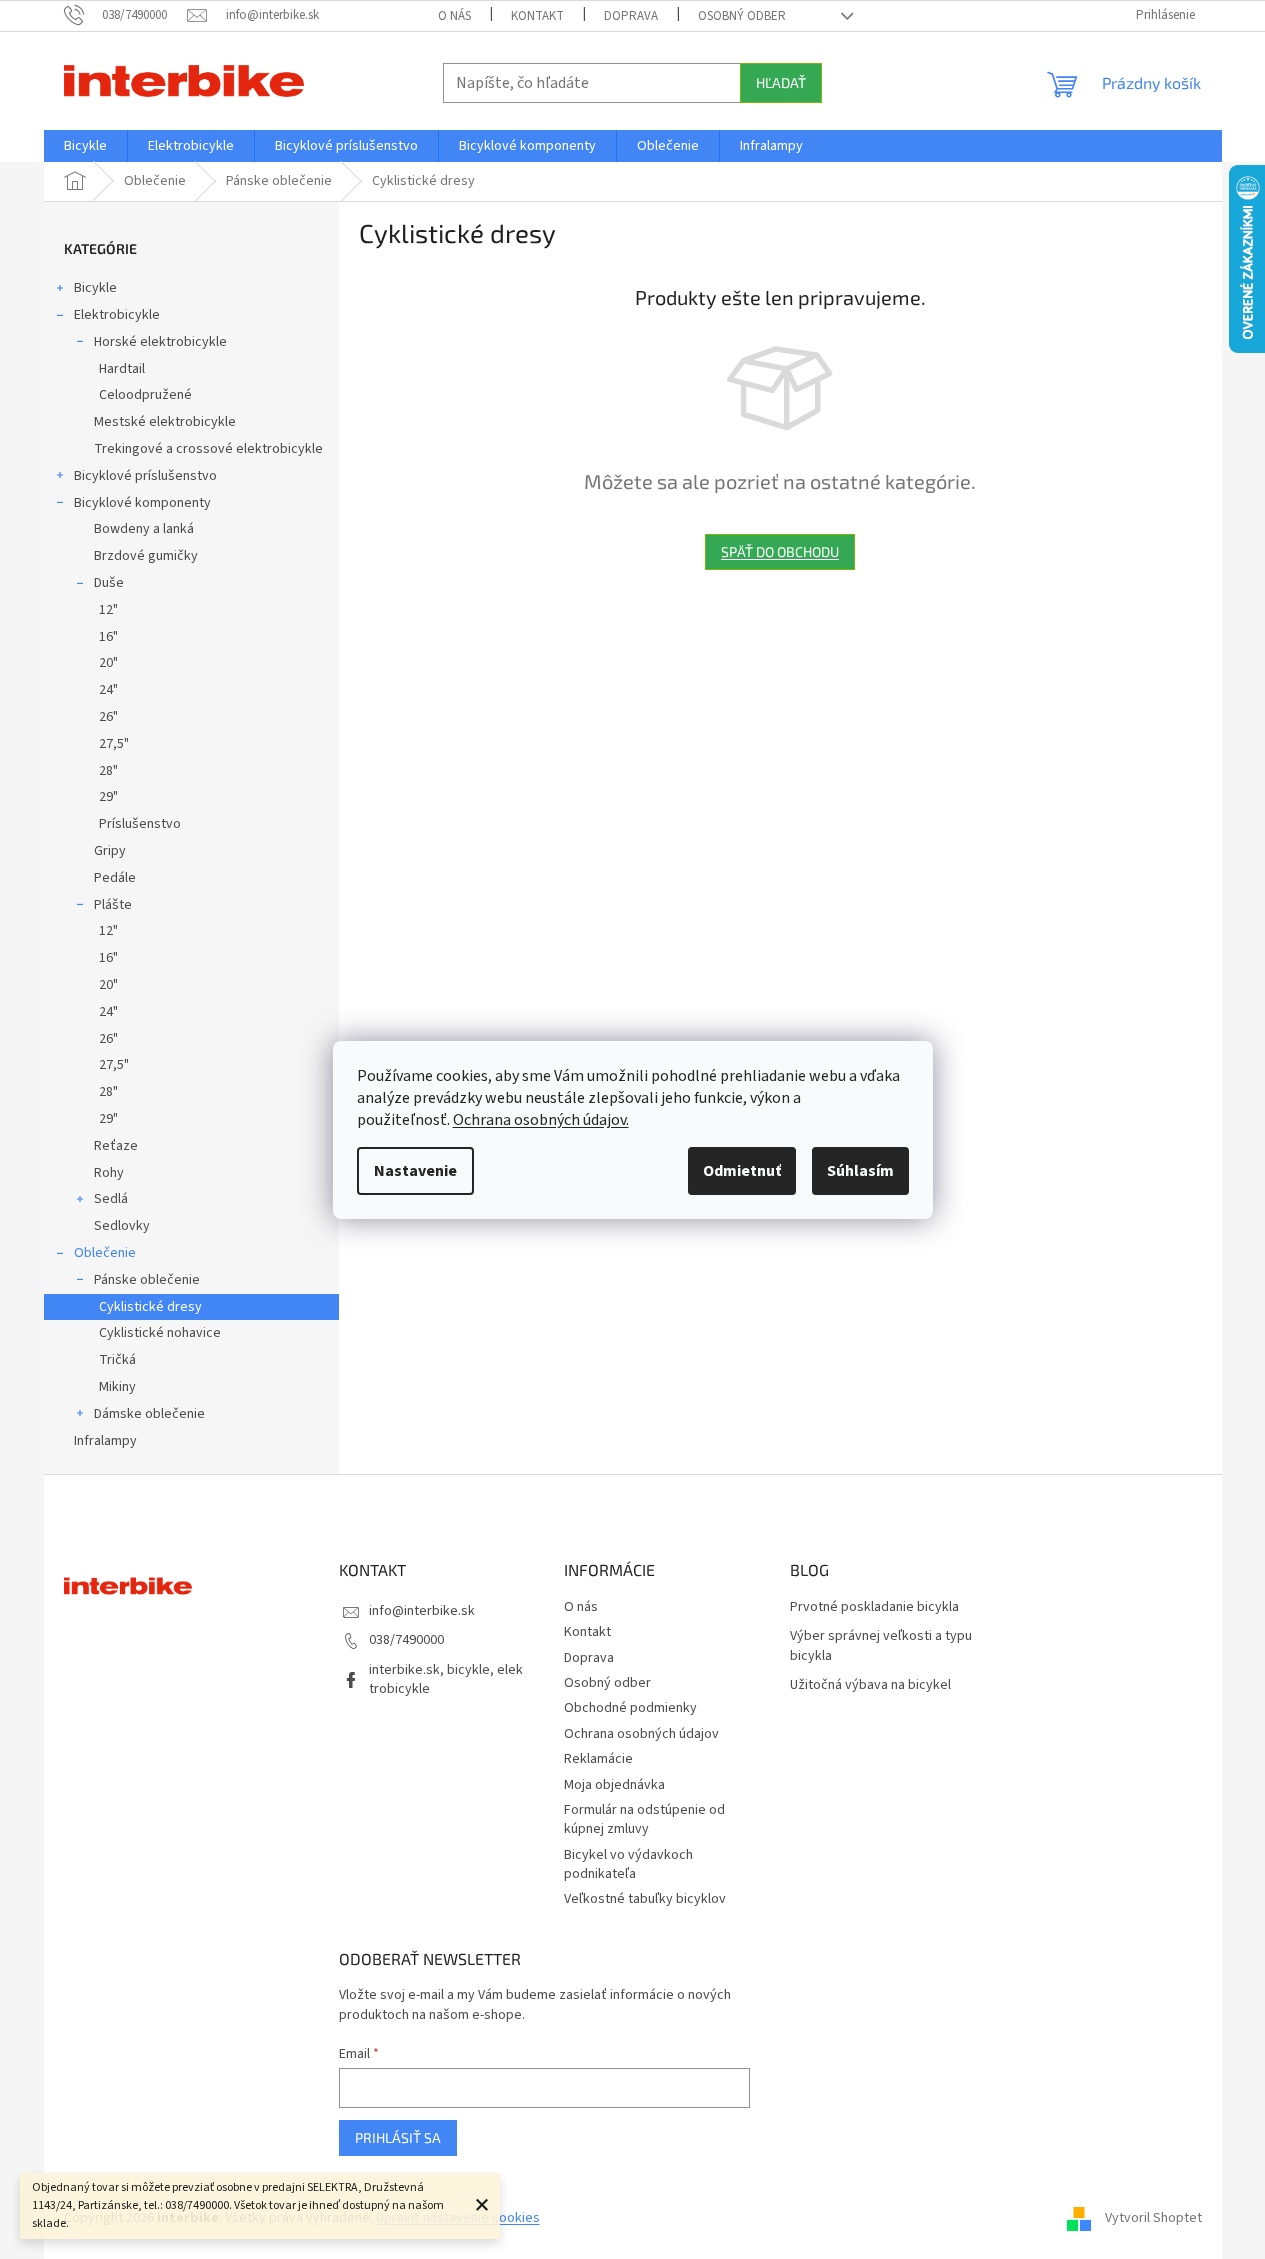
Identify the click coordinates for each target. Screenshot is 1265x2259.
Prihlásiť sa (398, 2137)
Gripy (110, 851)
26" (108, 717)
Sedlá (111, 1199)
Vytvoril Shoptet (1153, 2218)
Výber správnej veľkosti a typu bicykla (881, 1646)
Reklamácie (598, 1759)
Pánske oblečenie (147, 1280)
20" (108, 663)
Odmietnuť (742, 1171)
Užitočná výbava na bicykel (870, 1685)
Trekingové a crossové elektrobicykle (208, 449)
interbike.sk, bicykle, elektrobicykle (446, 1679)
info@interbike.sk (422, 1611)
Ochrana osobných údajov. (541, 1120)
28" (108, 771)
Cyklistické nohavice (160, 1333)
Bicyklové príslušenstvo (145, 476)
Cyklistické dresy (150, 1307)
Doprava (631, 16)
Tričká (117, 1360)
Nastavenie (415, 1171)
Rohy (109, 1173)
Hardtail (122, 369)
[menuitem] (85, 146)
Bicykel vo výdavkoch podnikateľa (628, 1864)
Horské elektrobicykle (160, 342)
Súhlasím (860, 1171)
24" (108, 690)
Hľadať (781, 82)
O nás (454, 16)
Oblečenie (105, 1253)
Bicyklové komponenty (142, 503)
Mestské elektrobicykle (165, 422)
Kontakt (537, 16)
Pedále (115, 878)
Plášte (113, 905)
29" (108, 797)
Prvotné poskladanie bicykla (874, 1607)
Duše (109, 583)
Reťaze (116, 1146)
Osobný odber (742, 16)
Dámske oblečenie (149, 1414)
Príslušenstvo (140, 824)
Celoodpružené (145, 395)
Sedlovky (122, 1226)
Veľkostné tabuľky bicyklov (645, 1899)
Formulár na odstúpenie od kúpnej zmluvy (644, 1819)
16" (108, 637)
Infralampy (105, 1441)
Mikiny (117, 1387)
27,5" (114, 744)
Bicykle (95, 288)
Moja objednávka (614, 1785)
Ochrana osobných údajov (641, 1734)
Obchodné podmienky (630, 1708)
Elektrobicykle (117, 315)
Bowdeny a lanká (144, 529)
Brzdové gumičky (146, 556)
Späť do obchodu (780, 551)
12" (108, 610)
